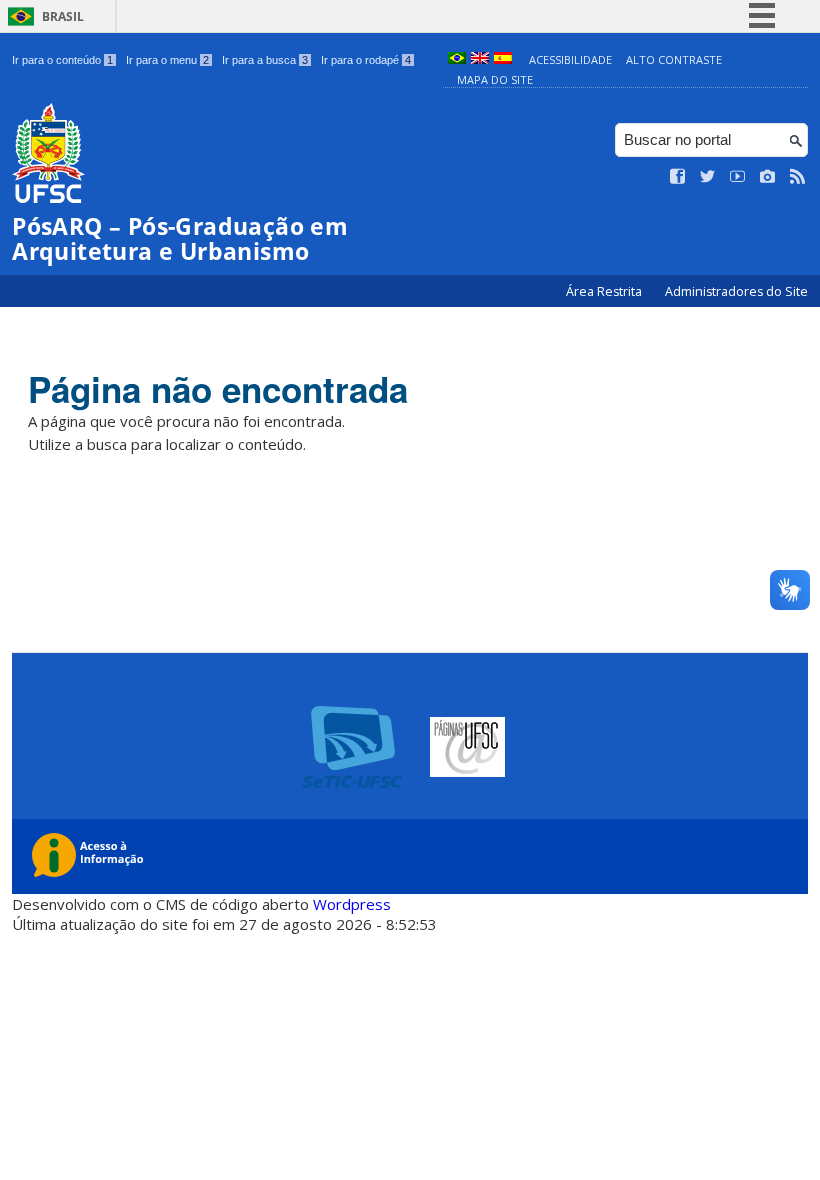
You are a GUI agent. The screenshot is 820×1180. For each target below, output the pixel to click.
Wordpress (352, 904)
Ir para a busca (265, 60)
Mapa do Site (495, 79)
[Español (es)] (503, 59)
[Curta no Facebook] (678, 177)
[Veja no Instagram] (768, 177)
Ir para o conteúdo (62, 60)
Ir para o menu (167, 60)
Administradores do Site (736, 291)
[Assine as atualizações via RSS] (798, 177)
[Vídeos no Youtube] (738, 177)
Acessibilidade (570, 59)
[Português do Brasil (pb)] (457, 59)
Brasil (63, 16)
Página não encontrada (218, 389)
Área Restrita (605, 291)
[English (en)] (480, 59)
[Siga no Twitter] (708, 177)
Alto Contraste (674, 59)
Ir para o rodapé (366, 60)
